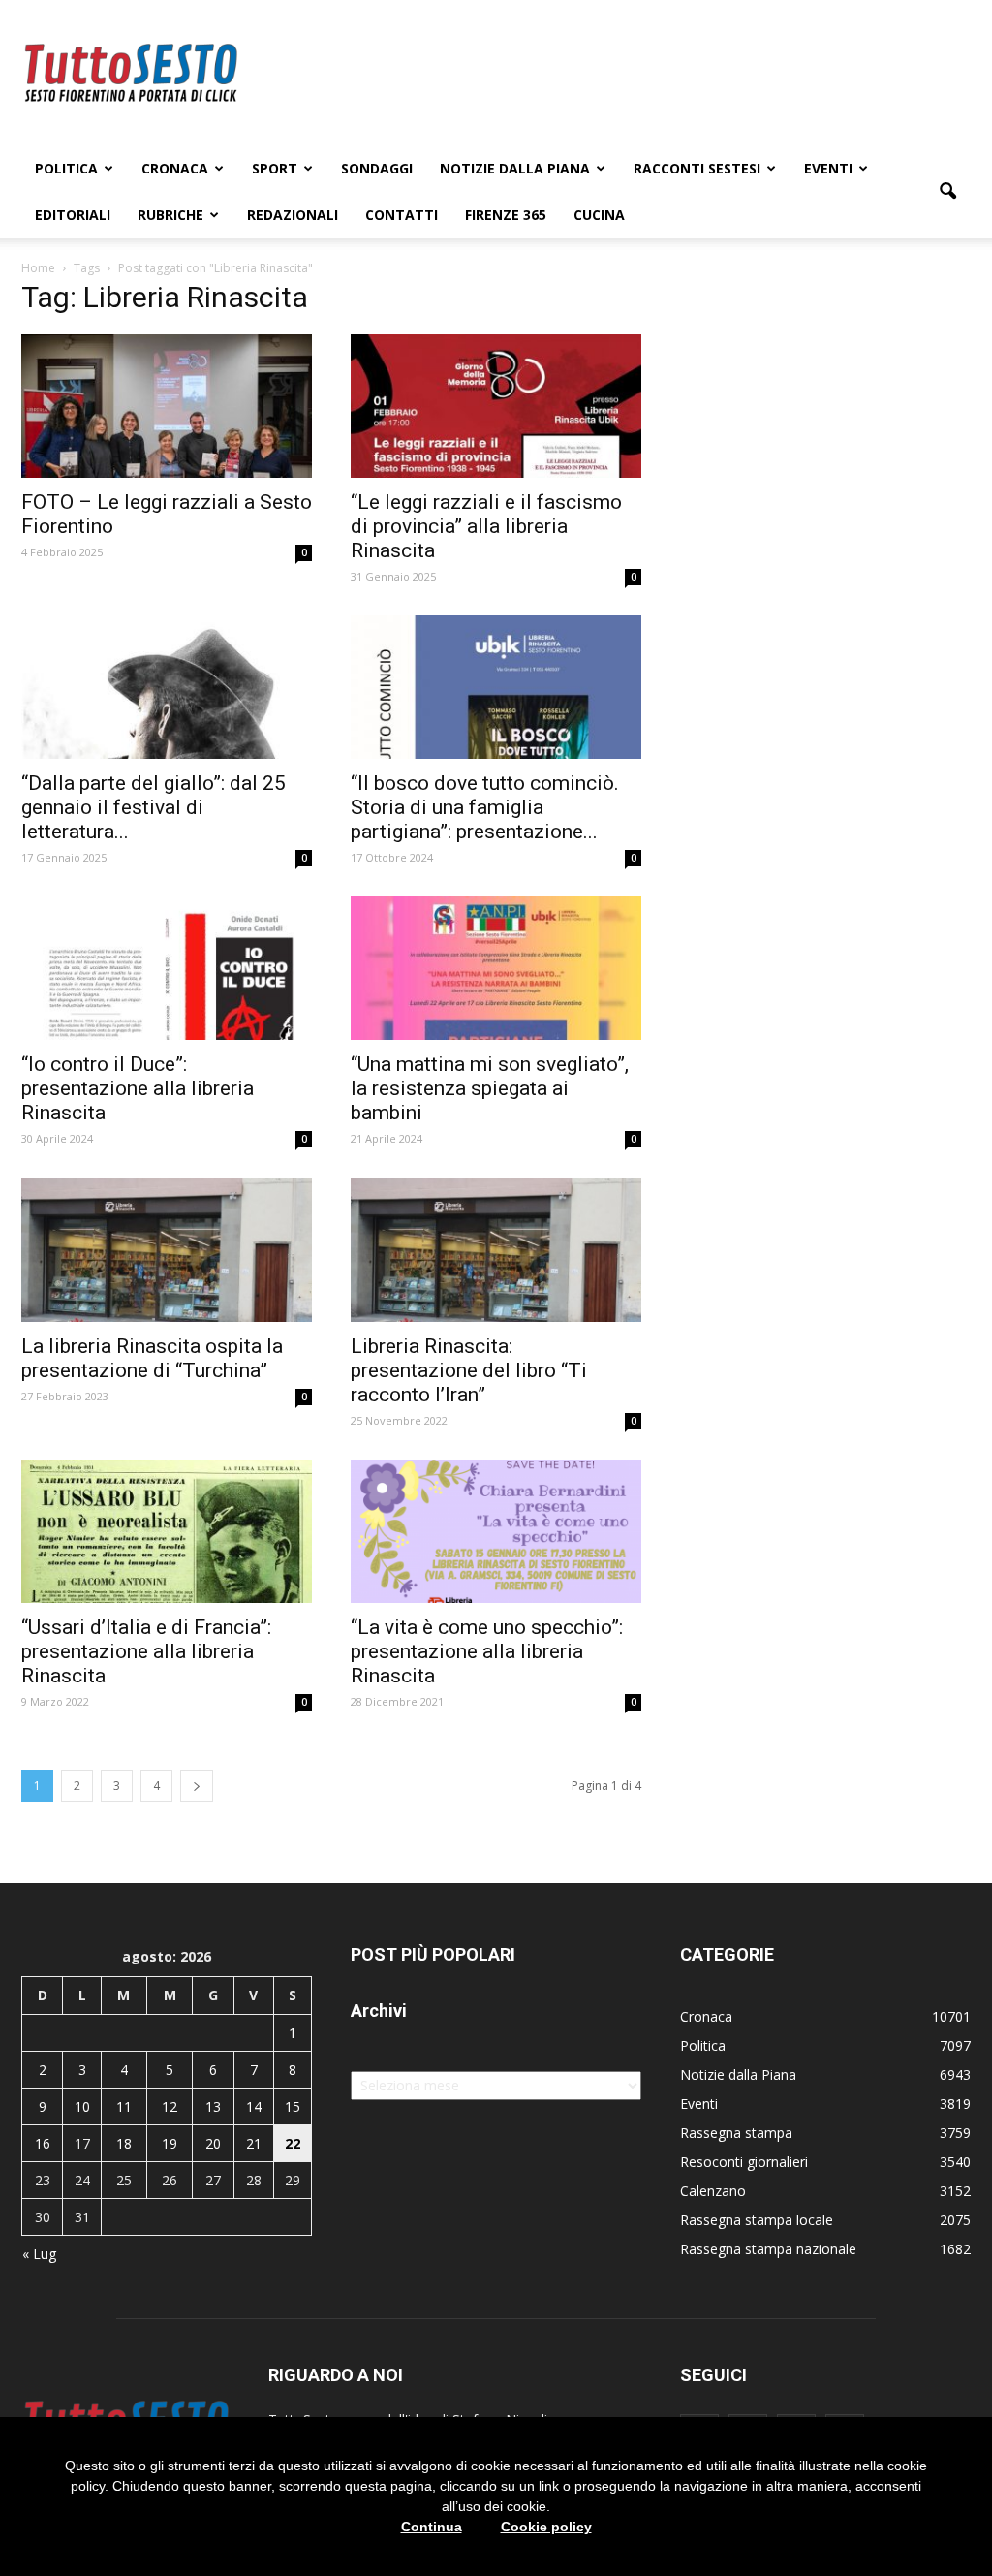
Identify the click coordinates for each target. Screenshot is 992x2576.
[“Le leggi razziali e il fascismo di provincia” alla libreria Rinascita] (496, 406)
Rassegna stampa (736, 2133)
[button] (947, 192)
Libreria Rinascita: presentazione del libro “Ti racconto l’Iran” (469, 1370)
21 (254, 2143)
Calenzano (713, 2191)
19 (170, 2143)
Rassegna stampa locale (757, 2220)
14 (254, 2106)
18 (124, 2143)
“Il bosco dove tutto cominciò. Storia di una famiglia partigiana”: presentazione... (485, 807)
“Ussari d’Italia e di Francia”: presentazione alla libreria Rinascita (146, 1651)
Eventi (828, 168)
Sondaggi (377, 168)
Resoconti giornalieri (744, 2162)
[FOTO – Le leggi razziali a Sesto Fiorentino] (167, 406)
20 (213, 2143)
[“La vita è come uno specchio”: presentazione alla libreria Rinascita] (496, 1531)
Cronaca (175, 168)
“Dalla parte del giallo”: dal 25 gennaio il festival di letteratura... (154, 807)
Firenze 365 (506, 215)
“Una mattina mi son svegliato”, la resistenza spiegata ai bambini (490, 1088)
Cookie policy (546, 2527)
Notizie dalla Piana (515, 168)
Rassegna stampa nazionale (768, 2249)
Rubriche (170, 215)
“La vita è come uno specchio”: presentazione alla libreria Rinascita (487, 1651)
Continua (432, 2527)
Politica (66, 168)
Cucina (599, 215)
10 (82, 2106)
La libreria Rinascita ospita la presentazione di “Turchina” (152, 1358)
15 (293, 2106)
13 (213, 2106)
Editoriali (73, 215)
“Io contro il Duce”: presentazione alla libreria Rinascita (138, 1088)
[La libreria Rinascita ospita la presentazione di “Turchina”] (167, 1249)
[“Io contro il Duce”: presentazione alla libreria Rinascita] (167, 968)
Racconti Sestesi (697, 168)
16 (43, 2143)
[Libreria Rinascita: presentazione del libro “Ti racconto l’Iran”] (496, 1249)
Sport (275, 168)
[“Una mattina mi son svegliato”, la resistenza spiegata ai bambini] (496, 968)
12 (170, 2106)
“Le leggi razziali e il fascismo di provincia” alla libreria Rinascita (486, 526)
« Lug (39, 2254)
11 (124, 2106)
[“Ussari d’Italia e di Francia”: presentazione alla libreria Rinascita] (167, 1531)
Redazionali (293, 215)
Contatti (402, 215)
